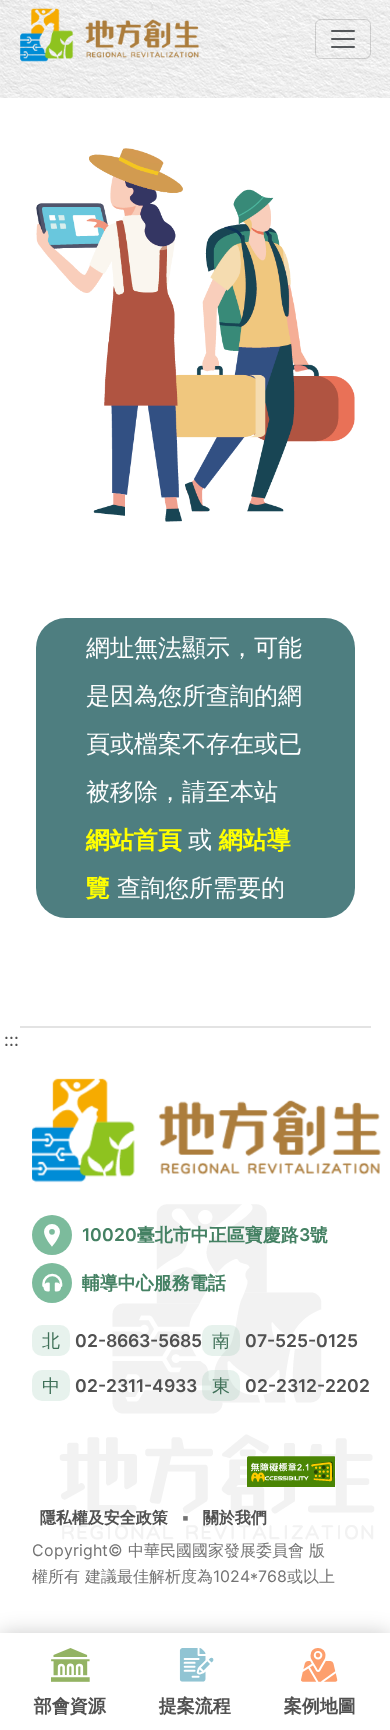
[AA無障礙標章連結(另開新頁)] (291, 1476)
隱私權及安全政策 (104, 1517)
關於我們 (235, 1517)
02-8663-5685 (138, 1340)
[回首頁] (110, 35)
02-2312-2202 (307, 1385)
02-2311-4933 (136, 1385)
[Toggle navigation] (343, 39)
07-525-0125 (301, 1340)
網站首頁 (137, 839)
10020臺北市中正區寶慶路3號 (205, 1234)
